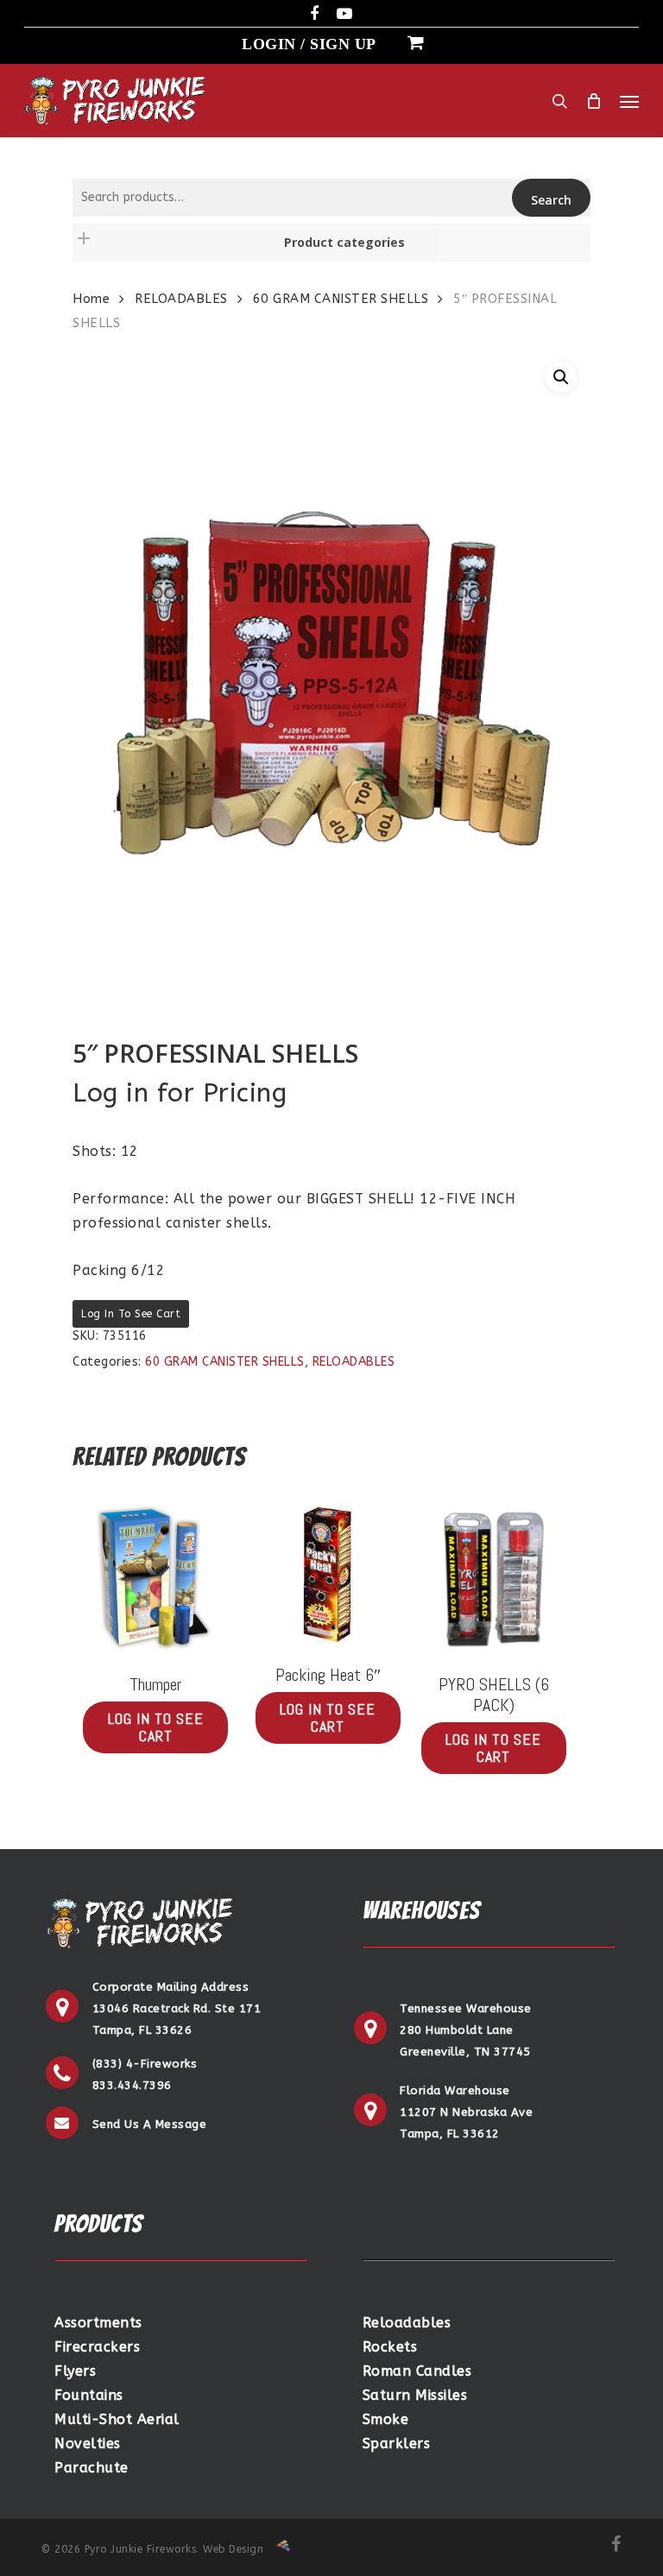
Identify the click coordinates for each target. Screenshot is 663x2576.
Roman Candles (417, 2371)
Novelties (88, 2443)
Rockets (390, 2347)
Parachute (92, 2468)
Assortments (98, 2323)
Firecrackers (97, 2347)
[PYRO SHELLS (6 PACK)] (494, 1579)
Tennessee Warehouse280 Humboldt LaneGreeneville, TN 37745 (466, 2030)
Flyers (75, 2371)
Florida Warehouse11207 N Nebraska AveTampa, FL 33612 (466, 2112)
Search (551, 200)
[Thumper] (155, 1579)
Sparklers (397, 2443)
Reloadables (407, 2323)
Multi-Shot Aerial (117, 2419)
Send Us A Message (150, 2124)
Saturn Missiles (415, 2395)
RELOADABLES (181, 299)
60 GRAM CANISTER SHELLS (341, 299)
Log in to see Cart (131, 1314)
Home (91, 299)
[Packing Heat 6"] (328, 1575)
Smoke (386, 2419)
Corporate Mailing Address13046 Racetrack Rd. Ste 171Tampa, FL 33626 (177, 2008)
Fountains (89, 2395)
